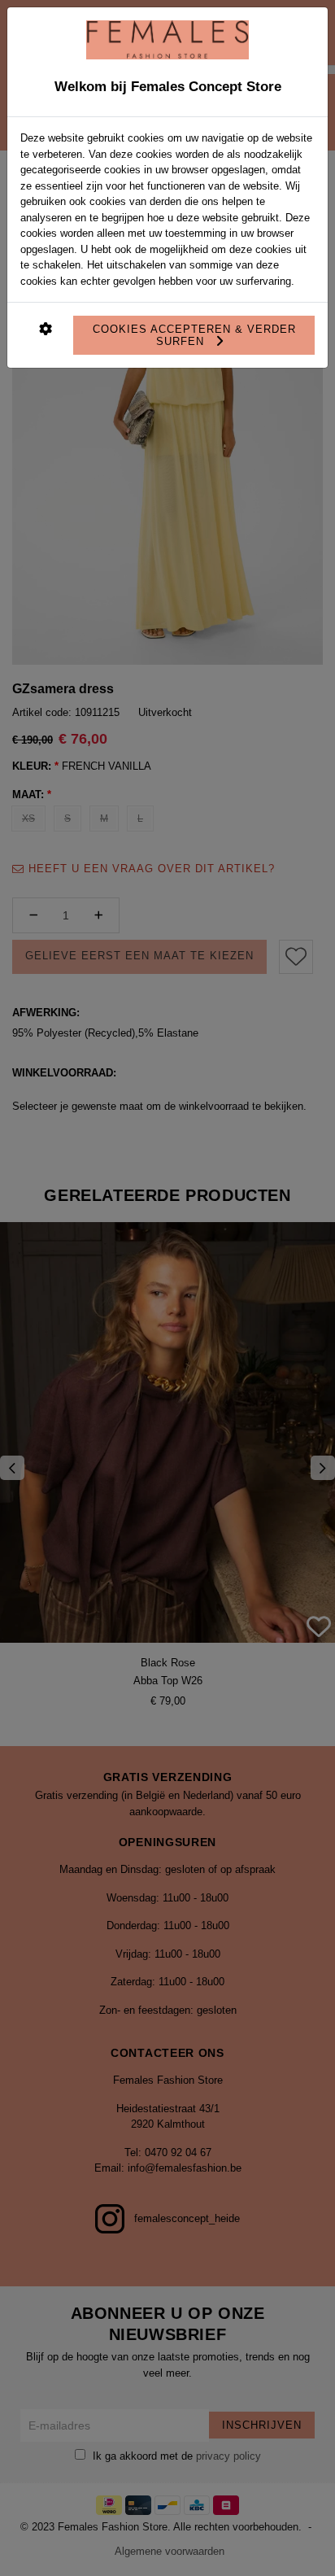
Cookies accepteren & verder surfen (194, 335)
